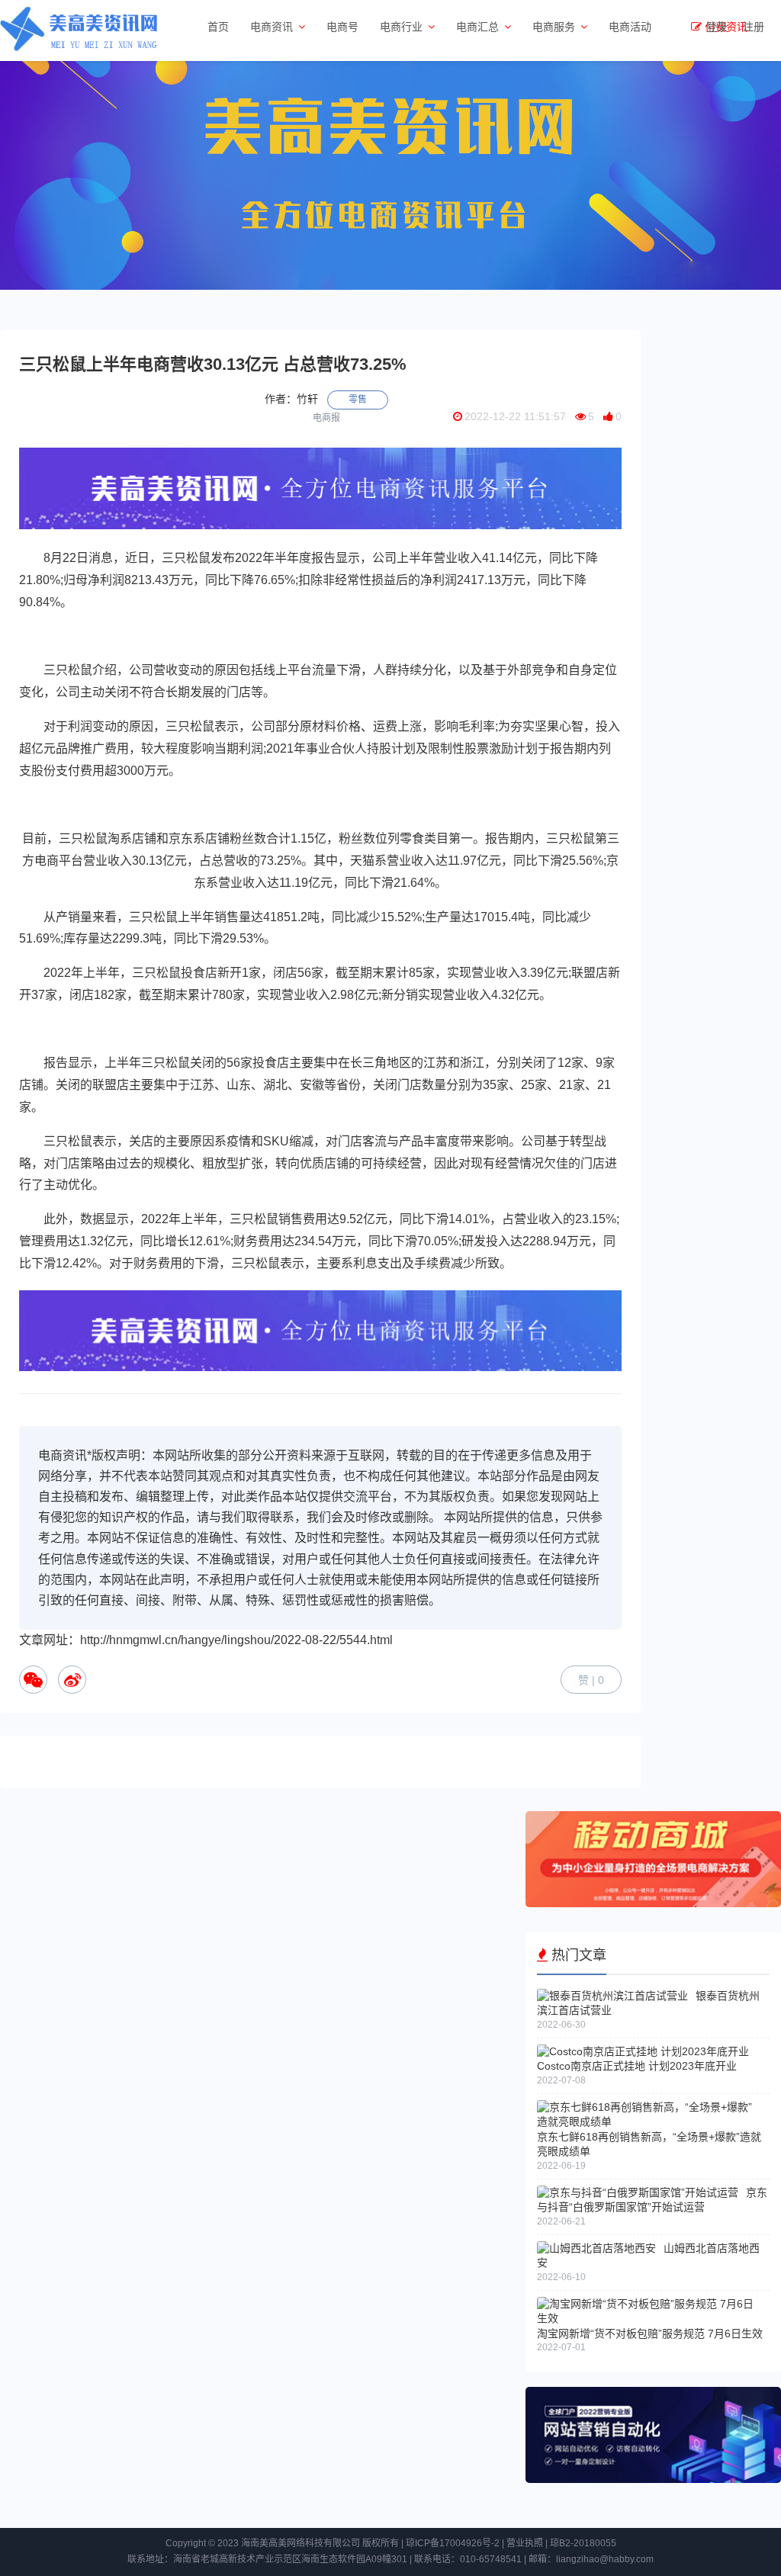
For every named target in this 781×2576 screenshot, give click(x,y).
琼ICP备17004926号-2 (453, 2543)
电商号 (342, 27)
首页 (218, 27)
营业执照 (525, 2543)
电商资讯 (272, 27)
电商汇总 (477, 27)
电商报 (326, 418)
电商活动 (630, 27)
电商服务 (554, 27)
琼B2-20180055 (583, 2543)
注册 (754, 27)
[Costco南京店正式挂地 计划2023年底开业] (643, 2051)
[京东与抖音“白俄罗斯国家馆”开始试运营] (638, 2192)
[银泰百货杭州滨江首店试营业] (612, 1996)
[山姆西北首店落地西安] (596, 2248)
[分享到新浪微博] (72, 1680)
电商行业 (401, 27)
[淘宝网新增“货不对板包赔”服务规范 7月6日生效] (649, 2318)
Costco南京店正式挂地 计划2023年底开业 (637, 2066)
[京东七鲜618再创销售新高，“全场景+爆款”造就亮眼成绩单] (649, 2122)
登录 (717, 27)
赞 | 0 (591, 1680)
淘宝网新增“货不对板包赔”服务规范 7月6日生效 (650, 2333)
